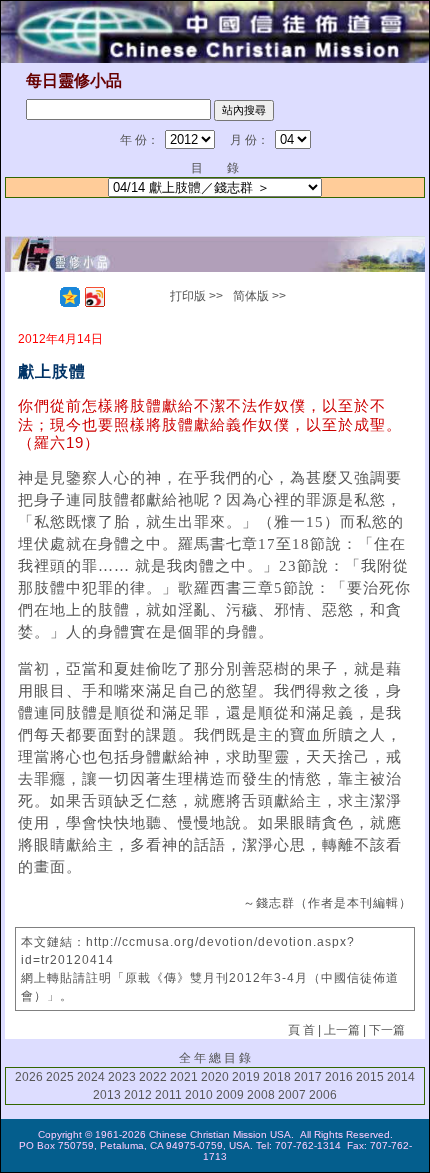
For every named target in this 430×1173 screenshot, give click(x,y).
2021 (184, 1077)
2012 (138, 1095)
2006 (323, 1095)
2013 (107, 1095)
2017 (308, 1077)
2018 (277, 1077)
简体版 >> (259, 296)
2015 (370, 1077)
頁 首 (301, 1030)
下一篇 (387, 1030)
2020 (215, 1077)
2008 (261, 1095)
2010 (199, 1095)
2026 (29, 1077)
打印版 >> (196, 296)
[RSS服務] (45, 297)
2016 (339, 1077)
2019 (246, 1077)
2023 (122, 1077)
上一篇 (342, 1030)
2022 (153, 1077)
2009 (230, 1095)
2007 (292, 1095)
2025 (60, 1077)
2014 (401, 1077)
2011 (168, 1095)
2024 (91, 1077)
